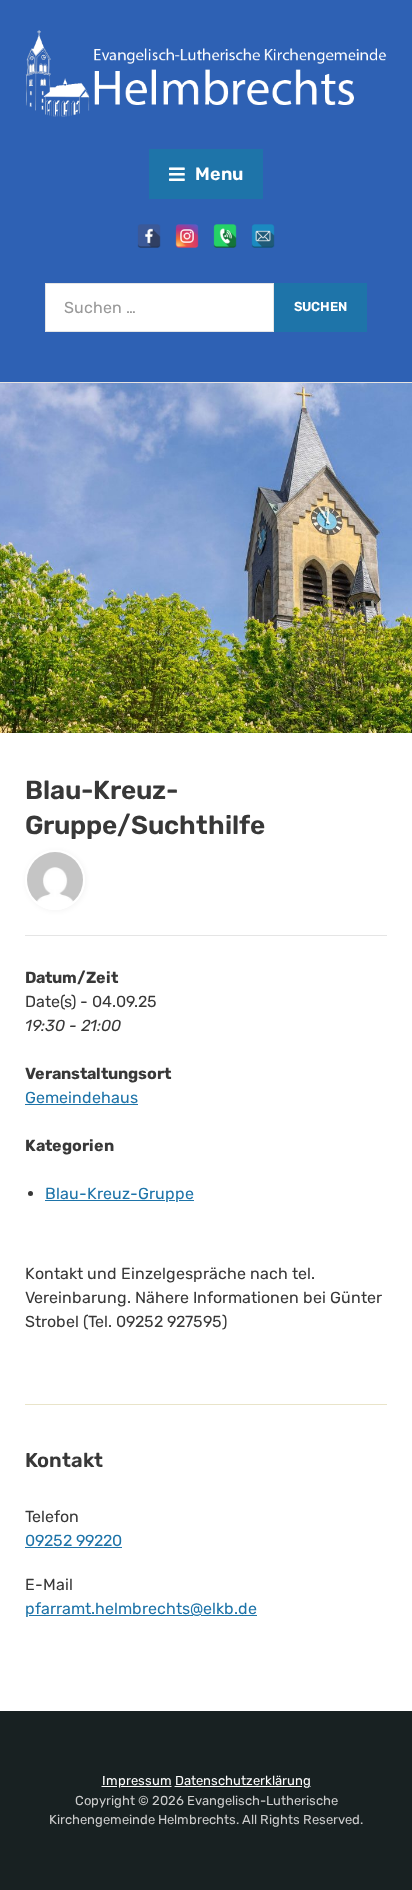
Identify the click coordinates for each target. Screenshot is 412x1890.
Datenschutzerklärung (243, 1780)
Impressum (137, 1780)
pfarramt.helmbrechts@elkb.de (141, 1608)
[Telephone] (225, 236)
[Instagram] (187, 236)
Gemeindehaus (81, 1097)
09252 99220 (73, 1540)
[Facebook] (149, 236)
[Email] (263, 236)
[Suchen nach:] (159, 307)
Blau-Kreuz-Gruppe (119, 1193)
